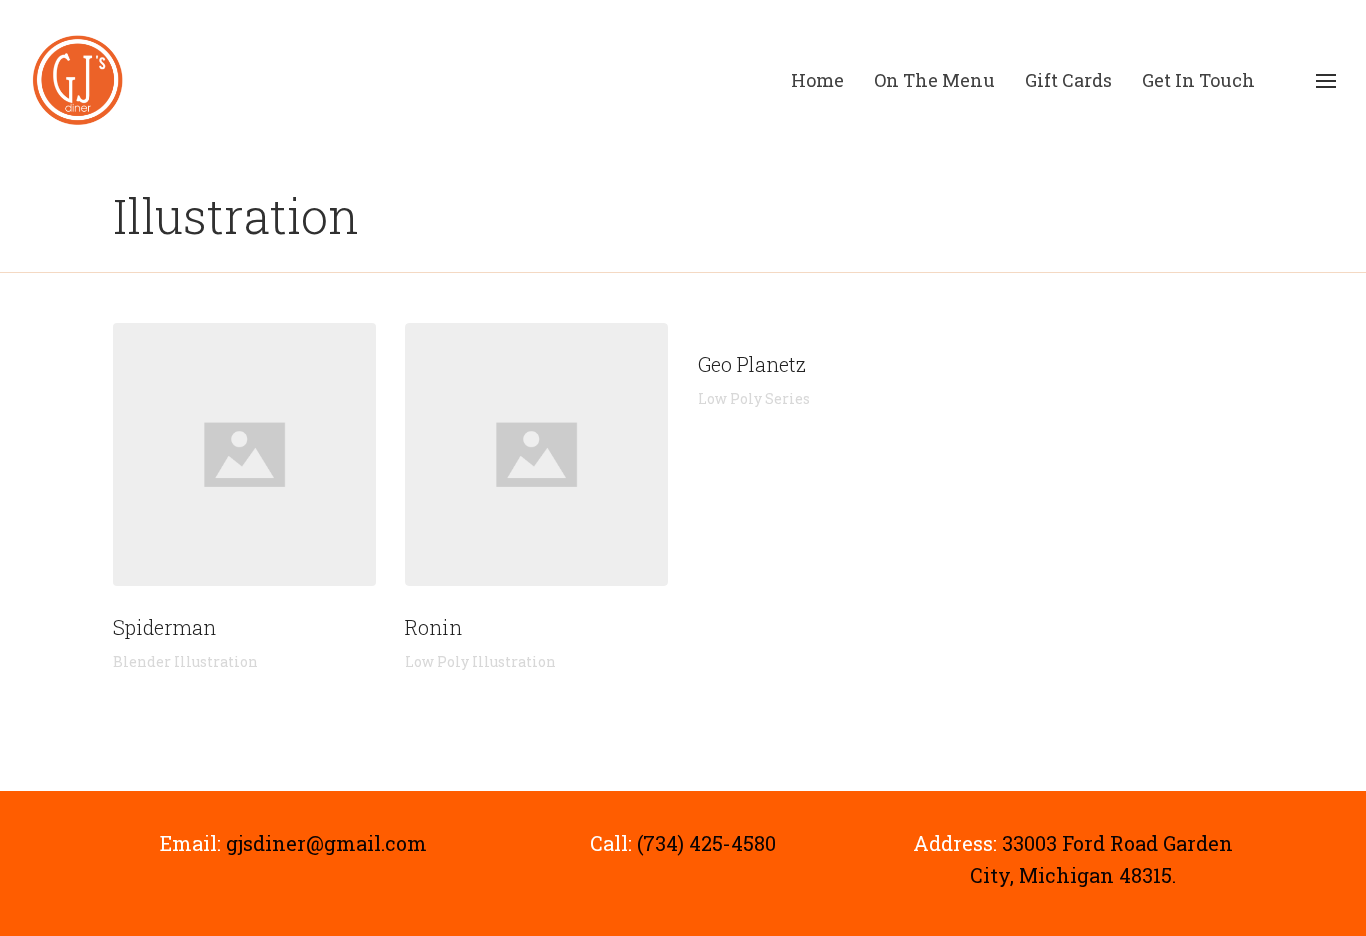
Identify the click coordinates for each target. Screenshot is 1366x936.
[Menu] (1326, 81)
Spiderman (244, 454)
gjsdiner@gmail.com (326, 843)
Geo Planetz (752, 364)
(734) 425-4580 (706, 843)
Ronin (536, 454)
